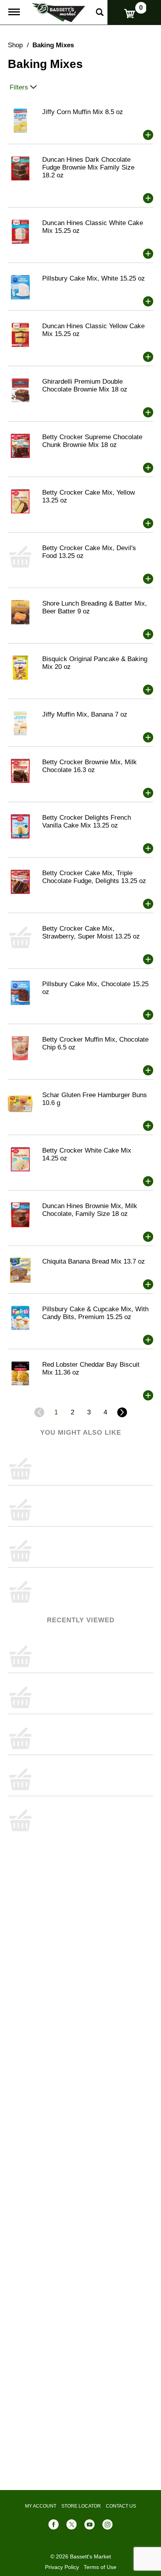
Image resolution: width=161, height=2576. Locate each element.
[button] (148, 135)
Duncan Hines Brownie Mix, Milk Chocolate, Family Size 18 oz (90, 1210)
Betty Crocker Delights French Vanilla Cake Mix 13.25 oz (87, 821)
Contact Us (121, 2506)
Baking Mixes (53, 45)
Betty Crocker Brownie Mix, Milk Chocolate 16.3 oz (89, 766)
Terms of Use (100, 2567)
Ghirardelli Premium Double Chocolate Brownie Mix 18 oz (85, 385)
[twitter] (72, 2526)
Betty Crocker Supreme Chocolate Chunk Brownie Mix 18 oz (92, 441)
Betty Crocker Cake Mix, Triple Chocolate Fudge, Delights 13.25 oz (94, 877)
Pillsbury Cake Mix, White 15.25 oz (94, 278)
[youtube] (89, 2526)
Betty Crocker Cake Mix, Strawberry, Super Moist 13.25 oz (91, 932)
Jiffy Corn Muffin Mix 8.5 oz (83, 112)
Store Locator (81, 2506)
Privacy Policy (62, 2567)
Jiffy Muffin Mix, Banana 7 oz (85, 714)
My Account (41, 2506)
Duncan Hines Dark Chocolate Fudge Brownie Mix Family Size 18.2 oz (88, 167)
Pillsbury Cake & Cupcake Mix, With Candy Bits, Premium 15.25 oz (95, 1313)
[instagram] (107, 2526)
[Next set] (122, 1412)
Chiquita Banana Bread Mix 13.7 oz (94, 1261)
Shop (15, 45)
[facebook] (54, 2526)
